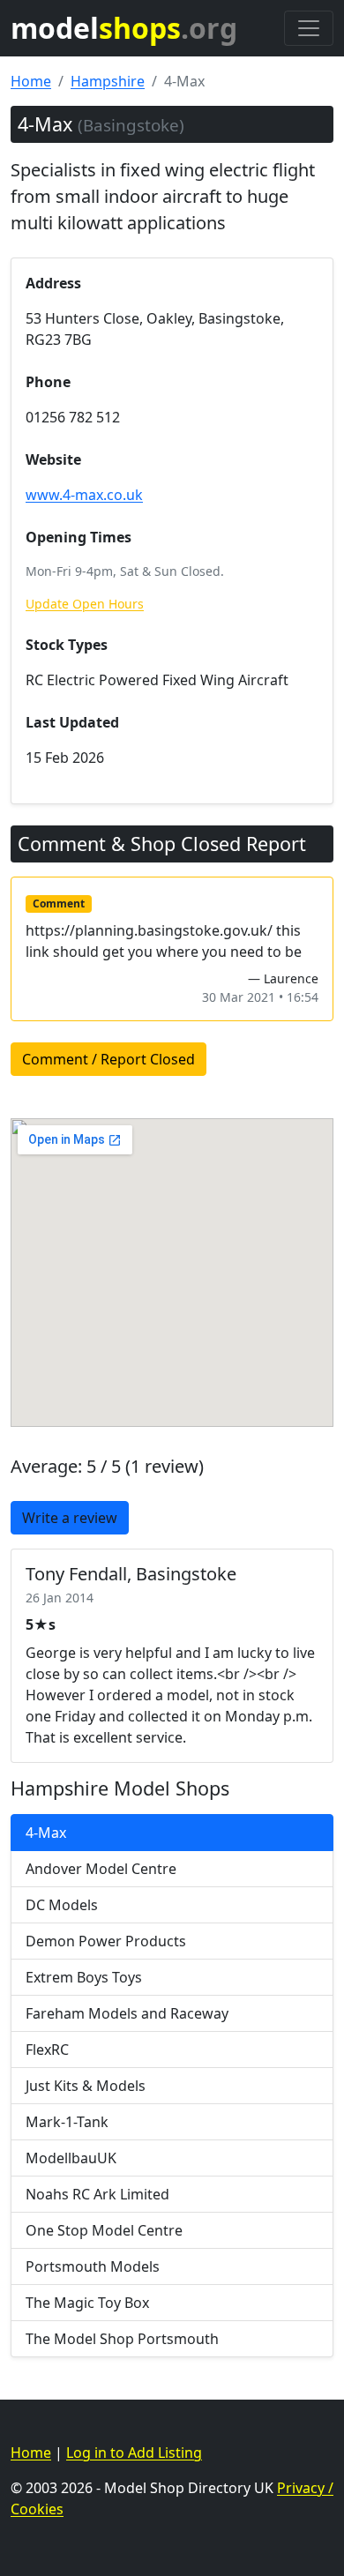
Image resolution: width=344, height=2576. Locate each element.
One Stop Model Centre (104, 2230)
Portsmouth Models (93, 2266)
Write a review (70, 1518)
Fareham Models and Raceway (127, 2013)
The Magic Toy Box (87, 2303)
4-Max (46, 1833)
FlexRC (47, 2050)
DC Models (62, 1905)
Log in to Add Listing (134, 2453)
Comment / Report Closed (108, 1059)
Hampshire (108, 81)
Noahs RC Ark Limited (97, 2194)
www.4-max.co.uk (84, 495)
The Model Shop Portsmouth (122, 2339)
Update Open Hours (85, 604)
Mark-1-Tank (67, 2122)
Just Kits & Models (86, 2086)
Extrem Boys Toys (84, 1977)
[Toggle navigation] (309, 28)
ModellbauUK (71, 2158)
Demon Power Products (106, 1941)
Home (31, 81)
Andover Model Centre (101, 1869)
